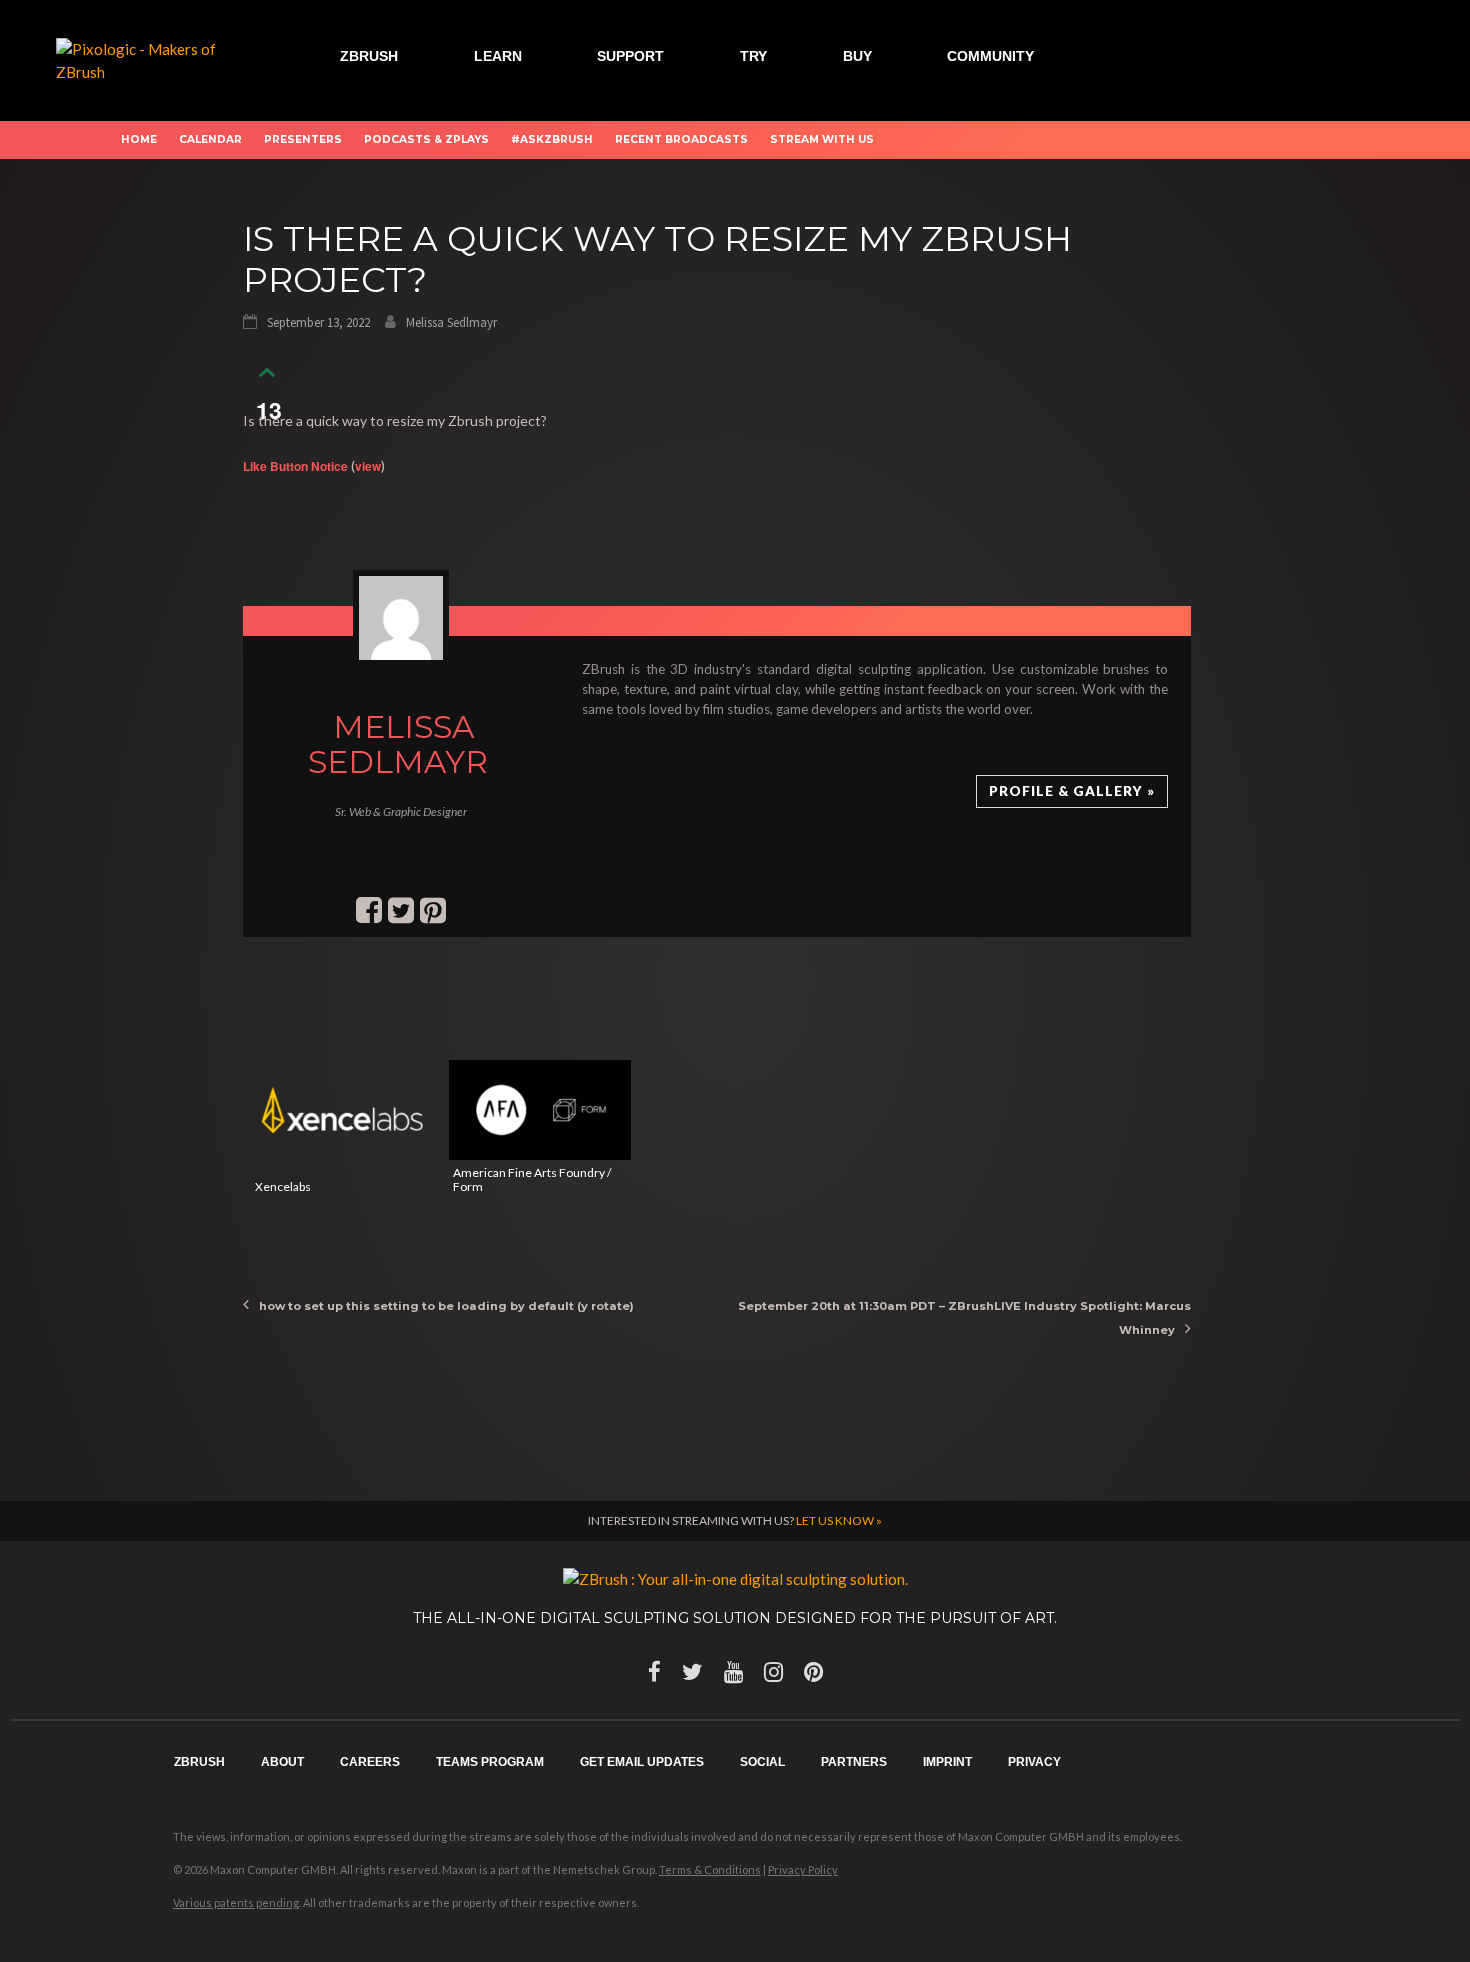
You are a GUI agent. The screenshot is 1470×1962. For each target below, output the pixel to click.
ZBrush (369, 56)
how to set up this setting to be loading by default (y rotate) (446, 1306)
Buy (857, 56)
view (368, 466)
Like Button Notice (295, 466)
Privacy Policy (803, 1869)
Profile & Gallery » (1072, 791)
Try (753, 56)
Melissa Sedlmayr (451, 322)
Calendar (210, 139)
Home (139, 139)
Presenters (303, 139)
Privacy (1034, 1762)
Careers (370, 1762)
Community (990, 56)
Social (762, 1762)
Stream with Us (822, 139)
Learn (498, 56)
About (282, 1762)
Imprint (947, 1762)
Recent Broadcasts (681, 139)
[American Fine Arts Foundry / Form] (540, 1110)
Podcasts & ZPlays (426, 139)
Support (630, 56)
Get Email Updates (642, 1762)
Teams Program (490, 1762)
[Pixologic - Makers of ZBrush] (150, 58)
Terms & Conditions (710, 1869)
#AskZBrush (552, 139)
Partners (854, 1762)
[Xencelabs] (342, 1110)
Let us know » (839, 1520)
